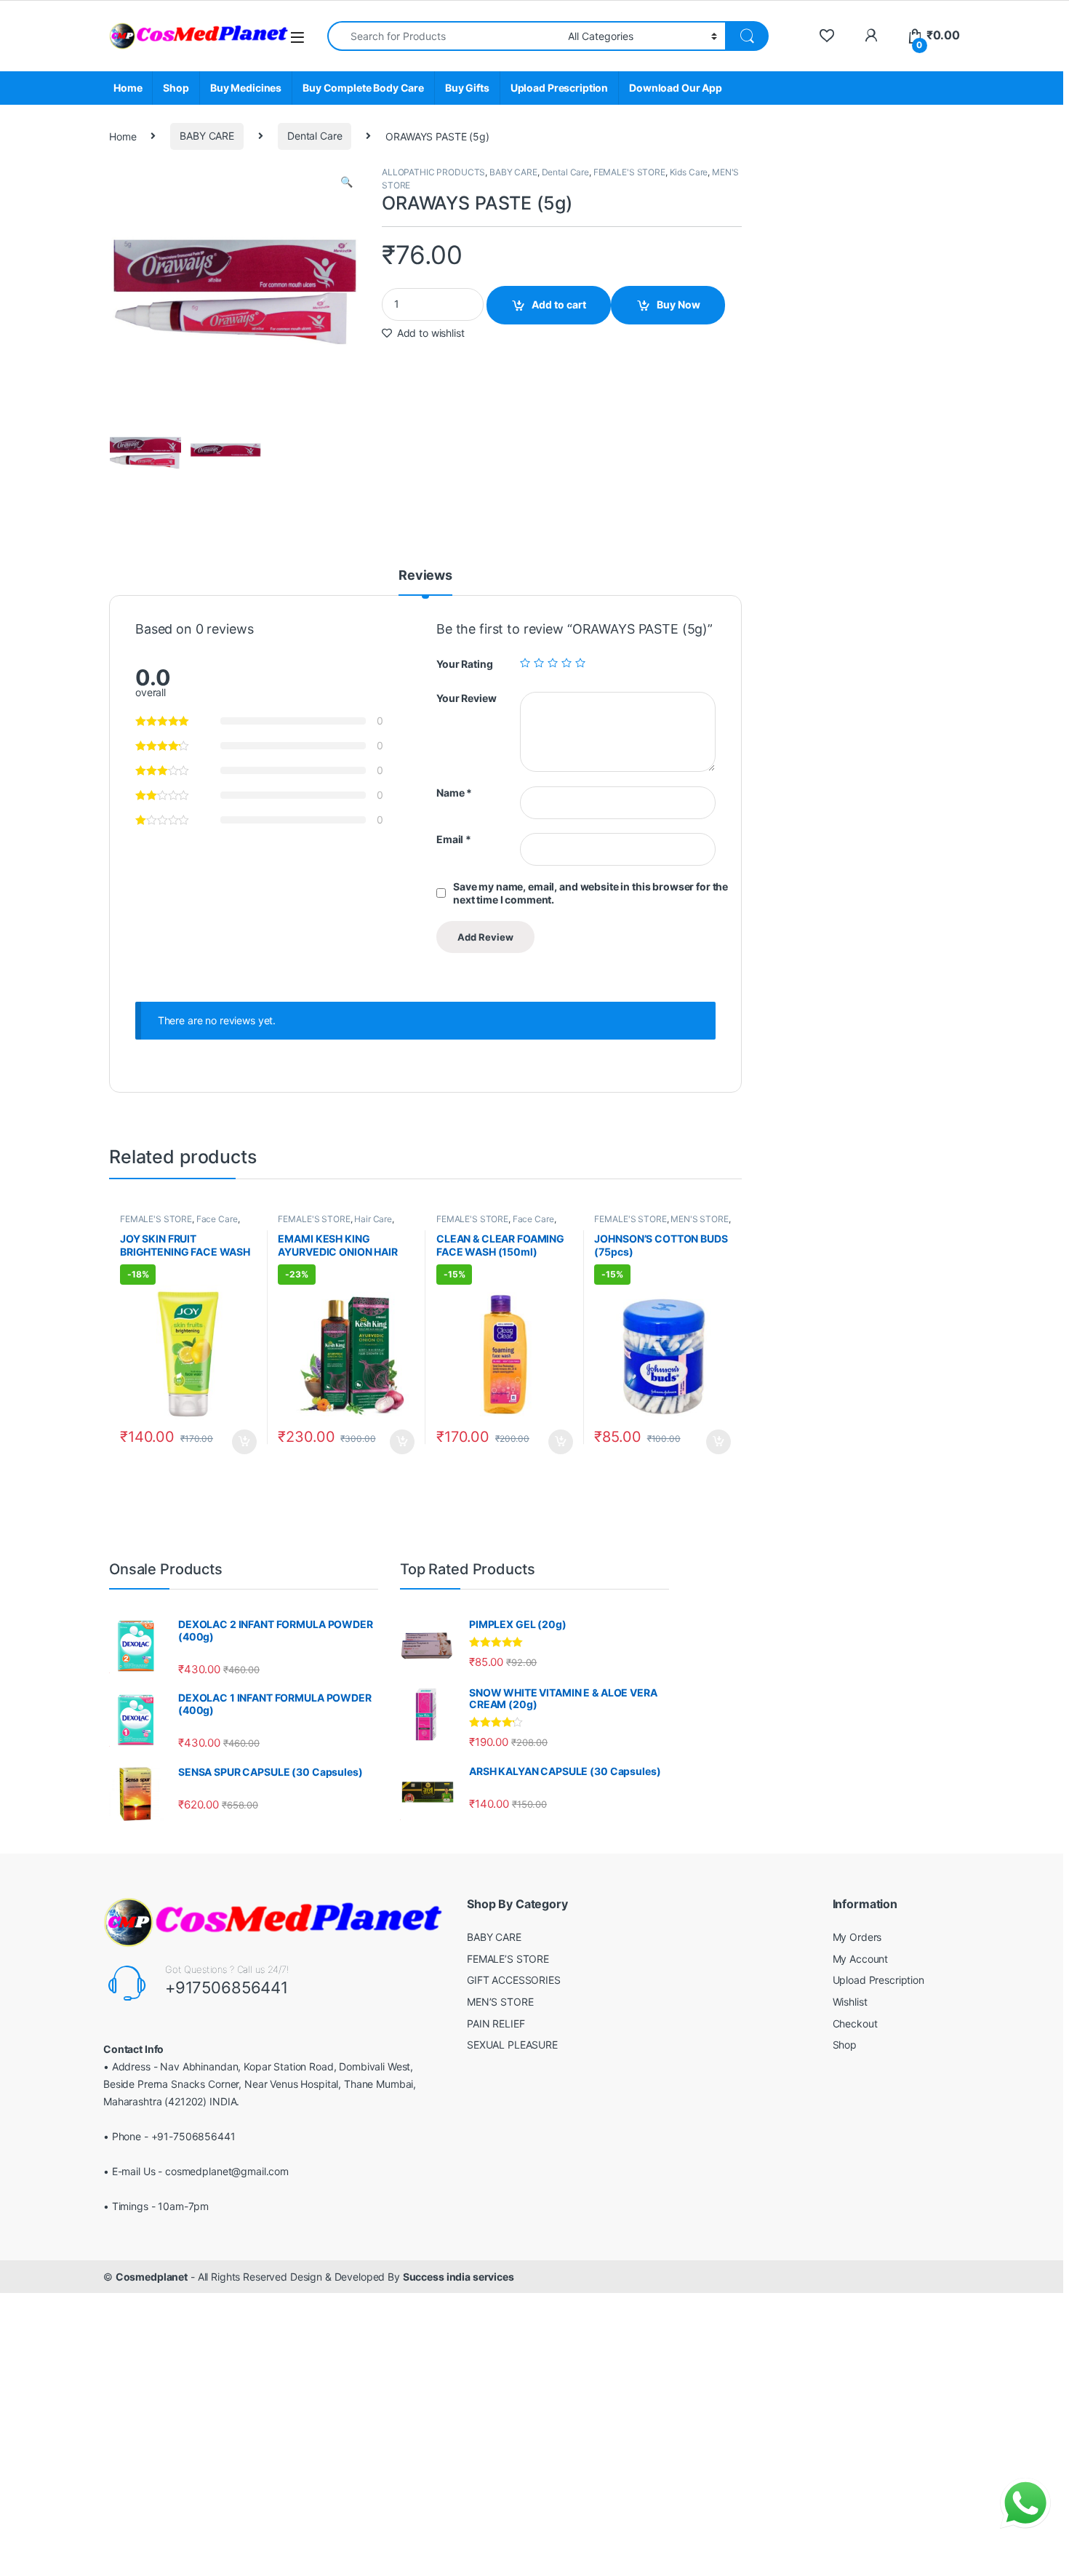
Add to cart (559, 304)
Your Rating (464, 664)
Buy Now (678, 304)
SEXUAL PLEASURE (512, 2045)
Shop (176, 88)
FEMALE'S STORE (629, 172)
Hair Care (373, 1219)
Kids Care (689, 172)
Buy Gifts (467, 88)
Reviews (425, 576)
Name (454, 793)
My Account (861, 1959)
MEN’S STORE (500, 2002)
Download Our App (676, 88)
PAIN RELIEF (496, 2023)
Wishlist (850, 2002)
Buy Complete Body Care (363, 88)
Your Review (466, 698)
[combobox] (444, 36)
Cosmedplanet (152, 2277)
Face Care (217, 1219)
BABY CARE (207, 136)
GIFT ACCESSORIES (514, 1980)
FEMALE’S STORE (508, 1959)
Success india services (459, 2277)
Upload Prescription (559, 88)
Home (128, 88)
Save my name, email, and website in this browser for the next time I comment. (590, 893)
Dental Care (315, 136)
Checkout (855, 2023)
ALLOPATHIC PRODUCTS (433, 172)
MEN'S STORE (699, 1219)
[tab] (425, 582)
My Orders (857, 1937)
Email (454, 839)
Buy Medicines (246, 88)
